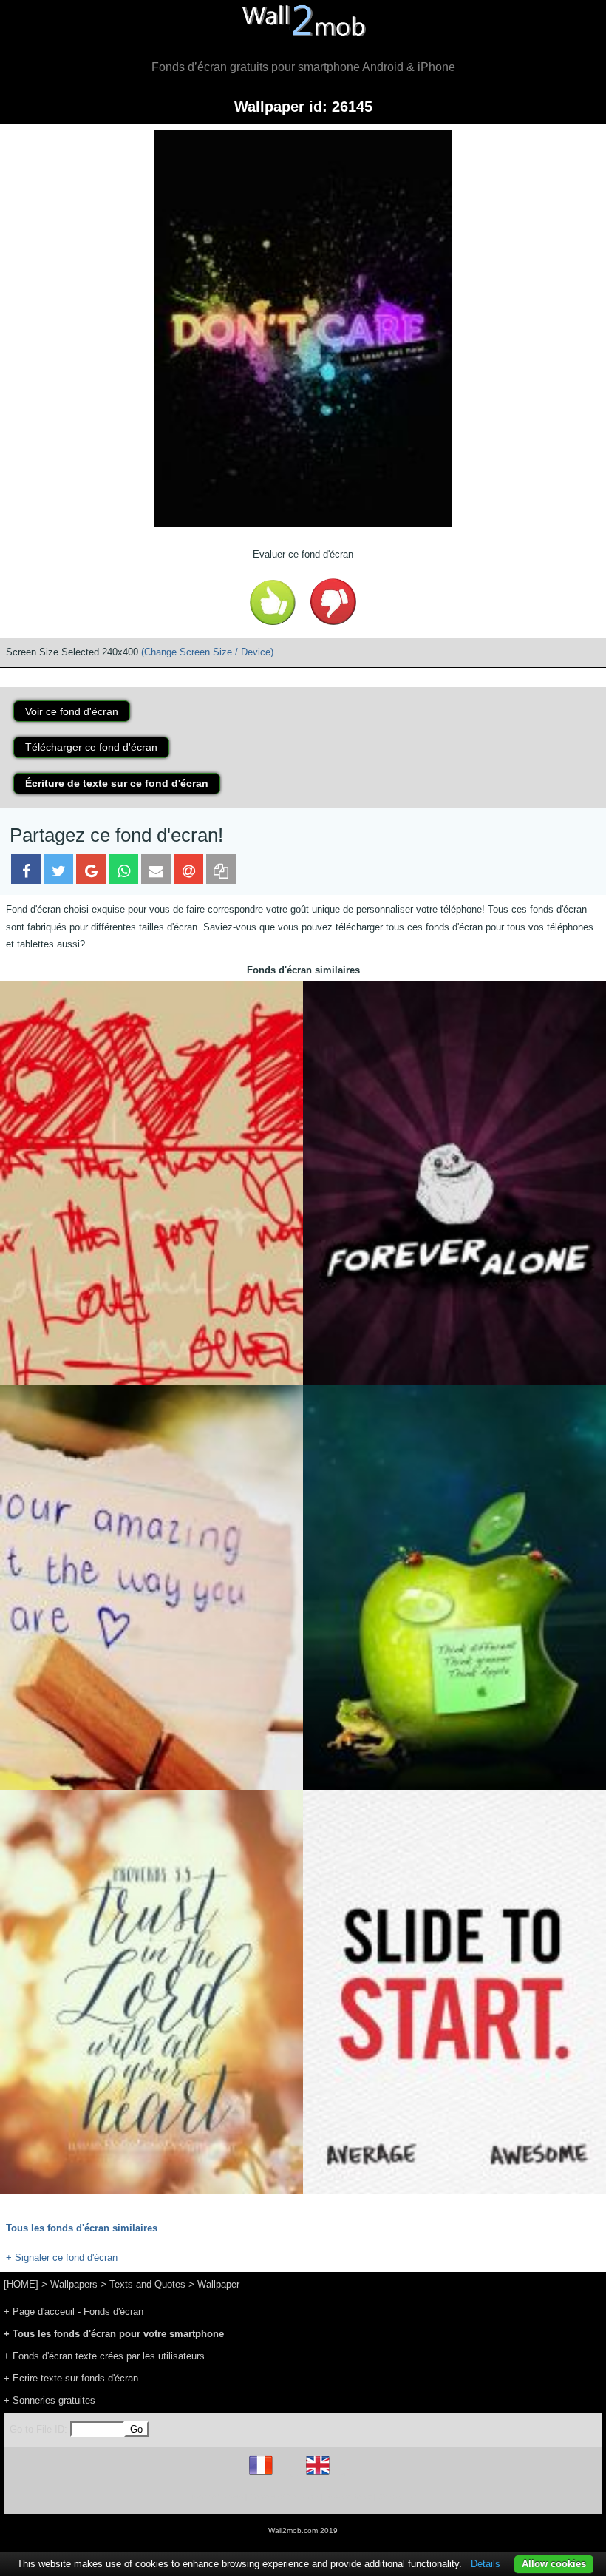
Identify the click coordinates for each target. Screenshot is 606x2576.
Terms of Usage (217, 2496)
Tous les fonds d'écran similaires (82, 2228)
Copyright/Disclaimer (284, 2496)
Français (288, 2474)
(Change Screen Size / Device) (207, 652)
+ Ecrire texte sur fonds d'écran (71, 2378)
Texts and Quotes (147, 2284)
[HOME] (21, 2284)
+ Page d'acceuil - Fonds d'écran (74, 2312)
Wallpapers (74, 2284)
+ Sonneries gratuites (50, 2400)
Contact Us (397, 2496)
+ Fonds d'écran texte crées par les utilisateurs (104, 2356)
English (343, 2474)
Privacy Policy (348, 2496)
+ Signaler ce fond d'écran (62, 2258)
